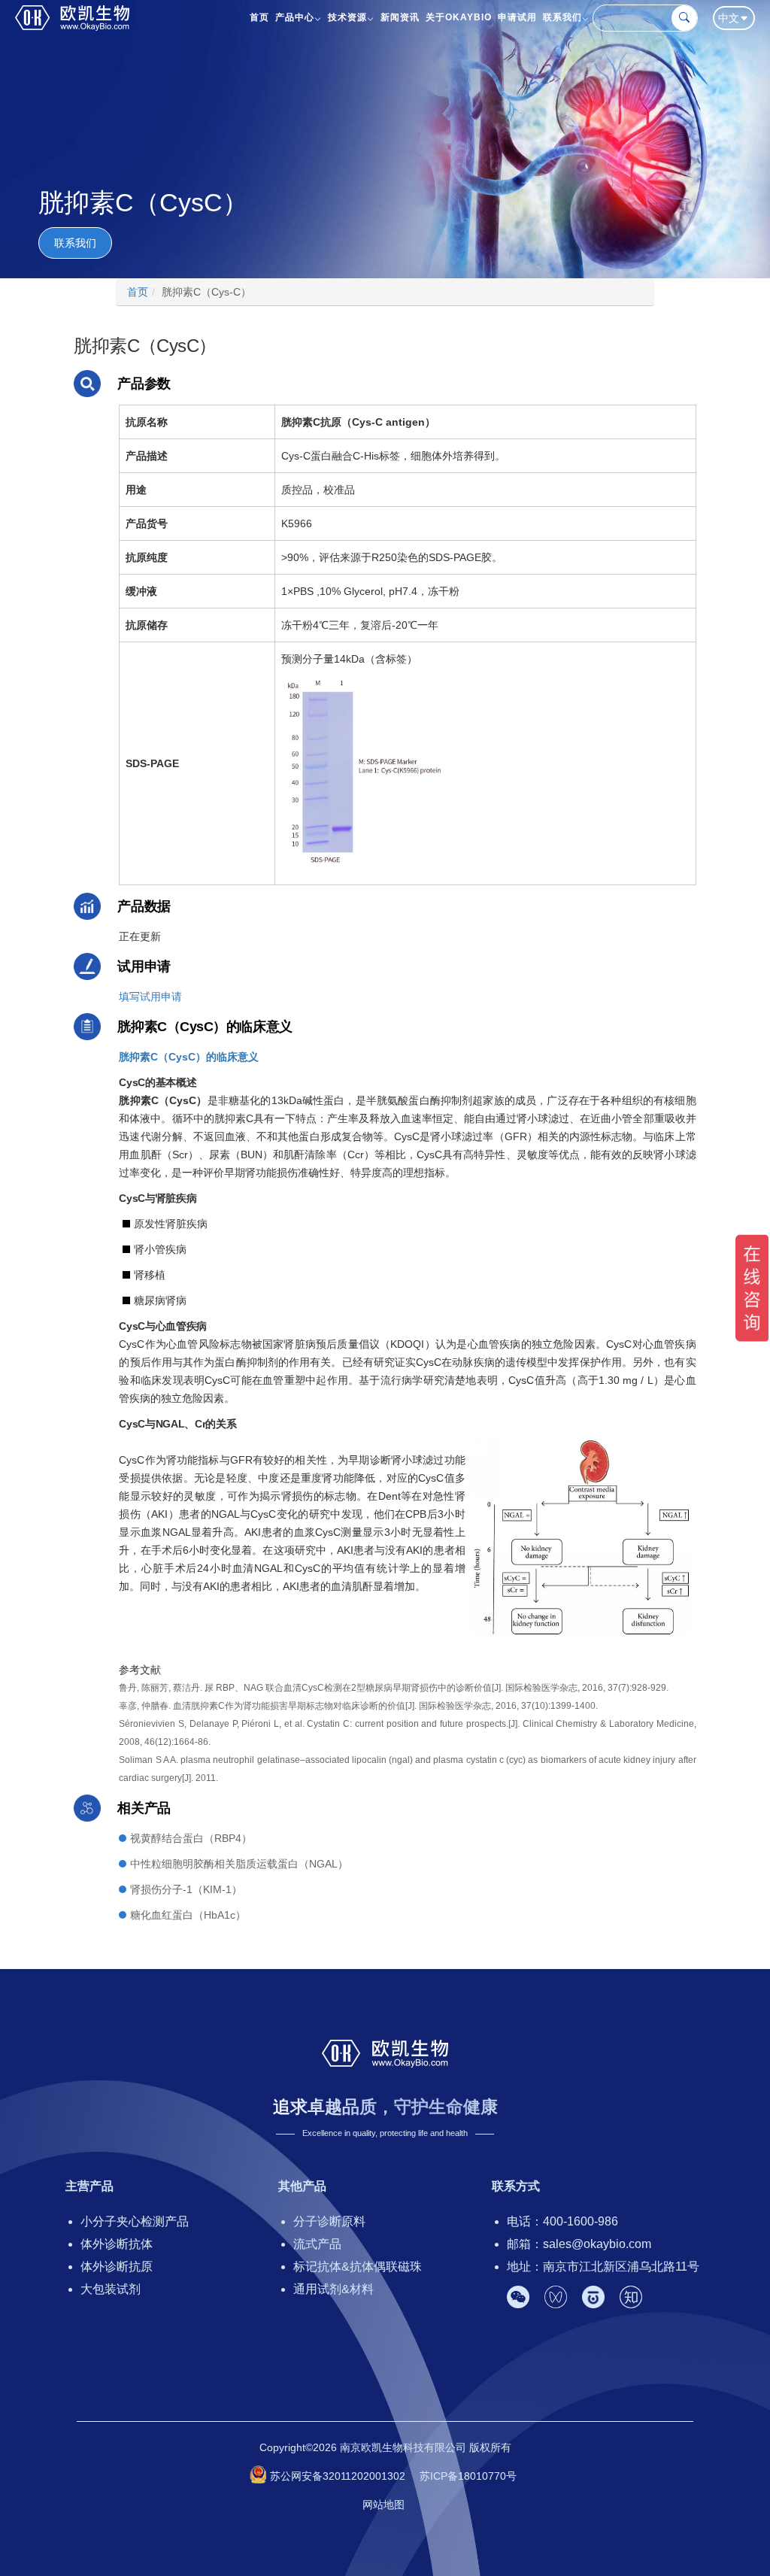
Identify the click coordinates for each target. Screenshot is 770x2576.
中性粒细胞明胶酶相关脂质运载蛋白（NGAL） (239, 1864)
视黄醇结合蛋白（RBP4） (191, 1838)
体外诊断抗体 (117, 2244)
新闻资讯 (400, 17)
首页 (259, 17)
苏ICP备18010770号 (468, 2476)
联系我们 (562, 17)
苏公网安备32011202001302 (338, 2476)
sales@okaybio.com (597, 2244)
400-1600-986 (581, 2221)
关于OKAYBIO (459, 17)
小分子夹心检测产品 (135, 2221)
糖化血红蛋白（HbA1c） (188, 1915)
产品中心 (295, 17)
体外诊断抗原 (117, 2267)
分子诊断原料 (329, 2221)
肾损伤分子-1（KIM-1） (186, 1889)
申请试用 (517, 17)
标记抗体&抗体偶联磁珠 (358, 2267)
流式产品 (317, 2244)
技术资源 (347, 17)
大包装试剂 (111, 2289)
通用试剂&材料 (333, 2289)
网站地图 (383, 2505)
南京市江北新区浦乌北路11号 (621, 2267)
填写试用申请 (150, 997)
